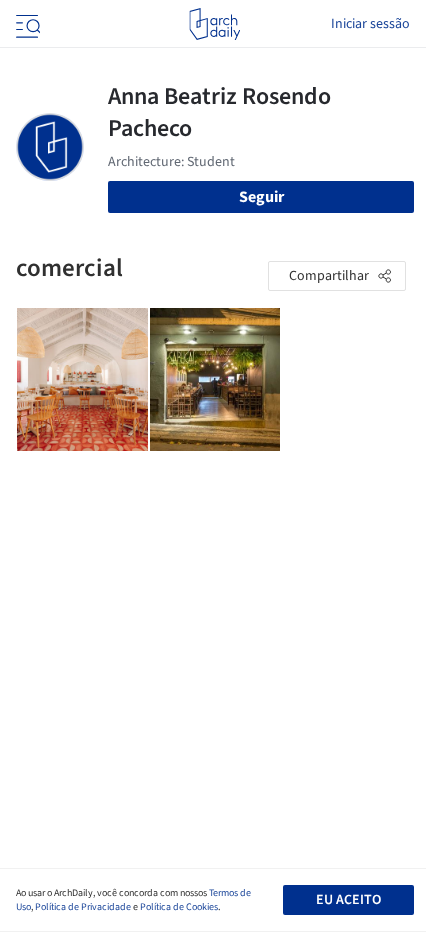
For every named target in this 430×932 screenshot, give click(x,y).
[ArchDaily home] (214, 24)
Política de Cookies (179, 907)
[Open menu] (26, 24)
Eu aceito (348, 900)
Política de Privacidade (83, 907)
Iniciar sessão (370, 24)
